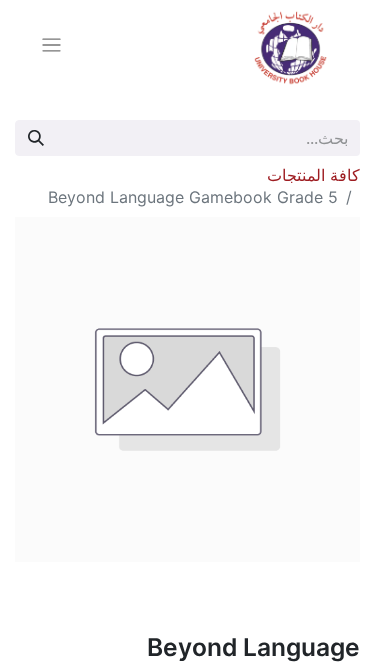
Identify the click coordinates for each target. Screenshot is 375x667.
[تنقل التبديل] (51, 48)
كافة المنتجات (313, 175)
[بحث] (36, 138)
